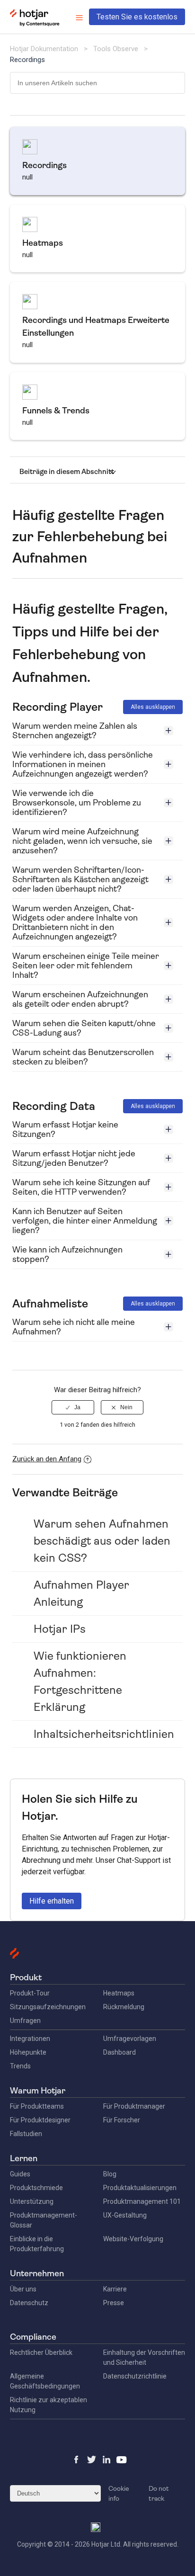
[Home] (35, 24)
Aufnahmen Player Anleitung (81, 1593)
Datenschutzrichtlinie (135, 2376)
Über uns (23, 2289)
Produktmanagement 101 (142, 2201)
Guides (20, 2174)
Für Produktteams (37, 2106)
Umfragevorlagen (130, 2039)
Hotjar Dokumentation (44, 49)
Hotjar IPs (60, 1629)
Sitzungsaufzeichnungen (48, 2007)
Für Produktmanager (134, 2106)
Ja (77, 1407)
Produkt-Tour (30, 1993)
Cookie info (119, 2493)
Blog (110, 2174)
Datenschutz (29, 2303)
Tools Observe (116, 49)
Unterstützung (32, 2201)
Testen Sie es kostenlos (137, 17)
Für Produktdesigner (40, 2120)
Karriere (115, 2289)
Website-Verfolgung (133, 2239)
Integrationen (30, 2039)
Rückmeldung (124, 2007)
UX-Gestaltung (125, 2215)
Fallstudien (26, 2134)
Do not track (159, 2493)
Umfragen (25, 2021)
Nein (126, 1407)
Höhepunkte (28, 2052)
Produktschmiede (36, 2188)
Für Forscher (122, 2120)
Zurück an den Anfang (47, 1459)
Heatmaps (119, 1993)
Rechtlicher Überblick (41, 2352)
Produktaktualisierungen (140, 2188)
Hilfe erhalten (52, 1901)
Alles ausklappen (153, 707)
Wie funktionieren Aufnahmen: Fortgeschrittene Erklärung (80, 1682)
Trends (20, 2066)
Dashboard (120, 2052)
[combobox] (98, 83)
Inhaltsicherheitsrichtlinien (104, 1734)
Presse (114, 2303)
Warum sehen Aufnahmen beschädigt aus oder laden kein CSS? (102, 1541)
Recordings (27, 60)
